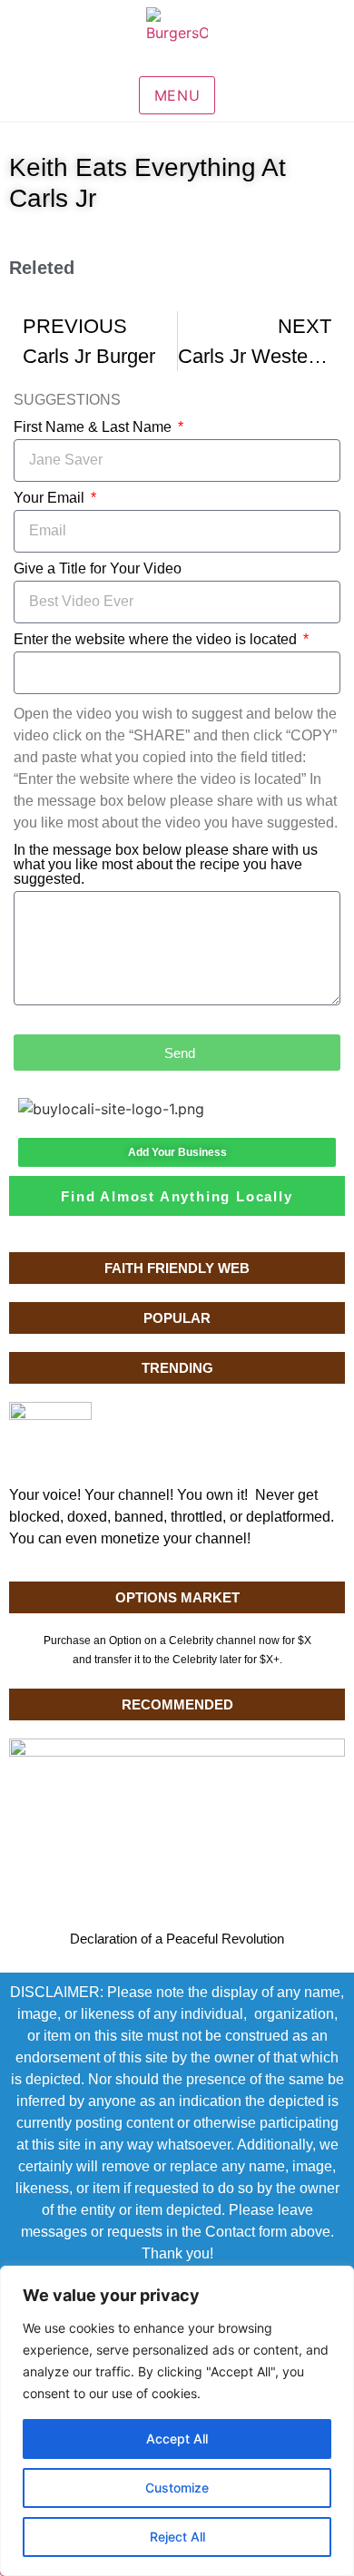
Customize (177, 2488)
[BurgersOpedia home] (177, 38)
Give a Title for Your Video (98, 569)
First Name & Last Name (94, 427)
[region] (177, 2421)
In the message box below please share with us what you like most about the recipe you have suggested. (166, 865)
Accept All (177, 2439)
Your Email (51, 498)
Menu (177, 95)
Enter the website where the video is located (157, 640)
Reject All (177, 2537)
